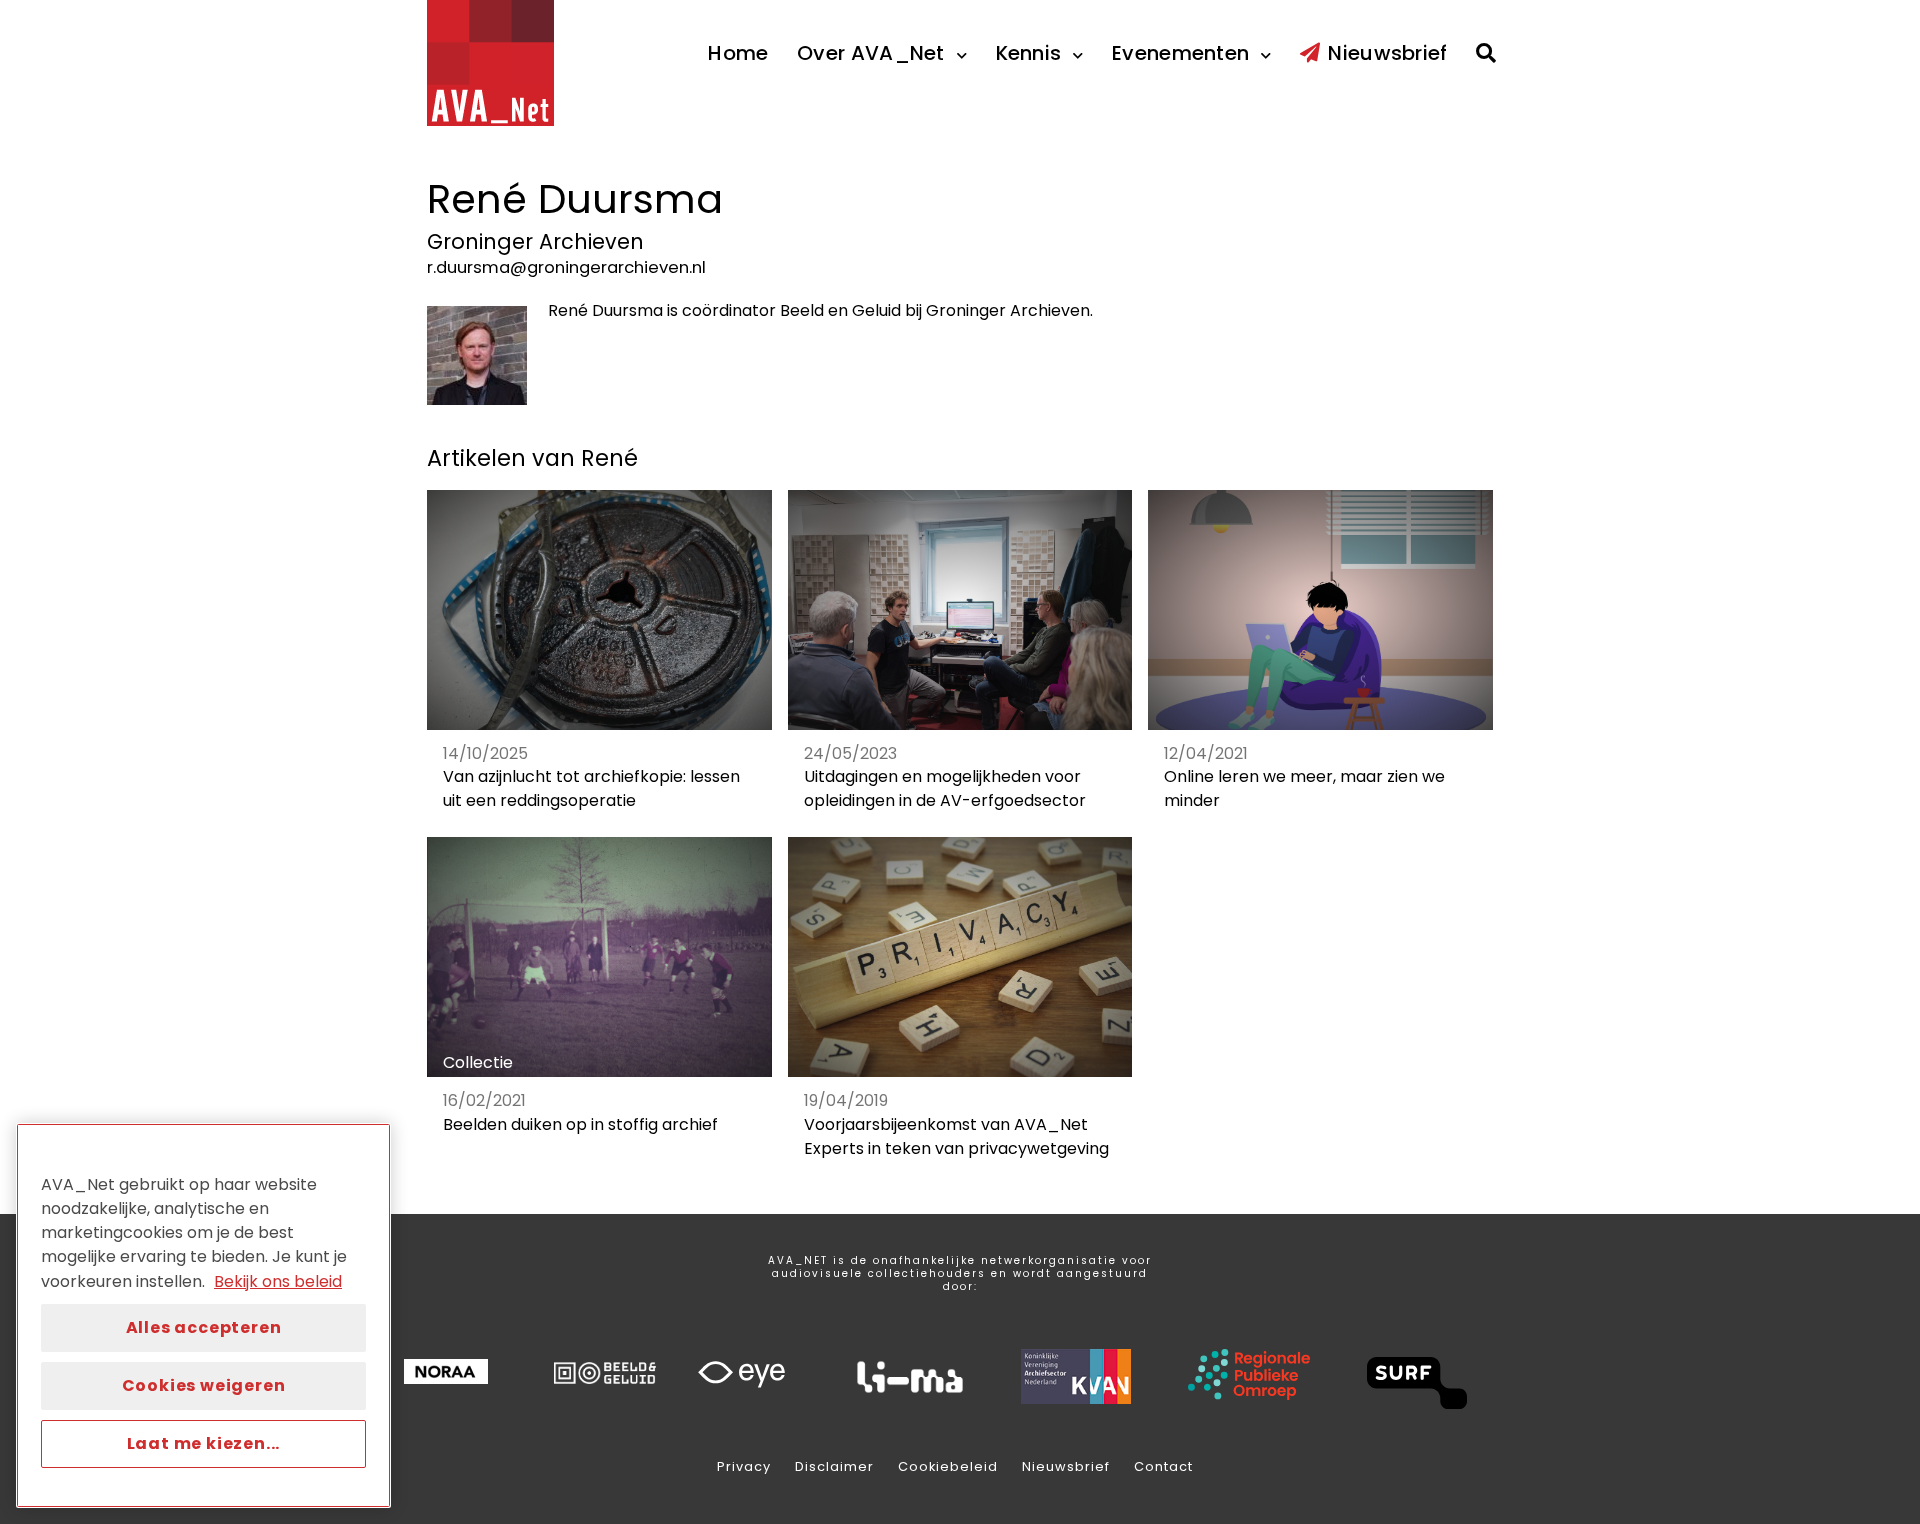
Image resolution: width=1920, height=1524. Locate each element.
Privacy (744, 1466)
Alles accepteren (204, 1327)
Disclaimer (834, 1466)
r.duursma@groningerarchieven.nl (566, 267)
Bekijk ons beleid (278, 1281)
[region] (203, 1315)
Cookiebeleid (948, 1466)
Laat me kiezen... (204, 1443)
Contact (1163, 1466)
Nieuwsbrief (1066, 1466)
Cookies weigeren (204, 1385)
